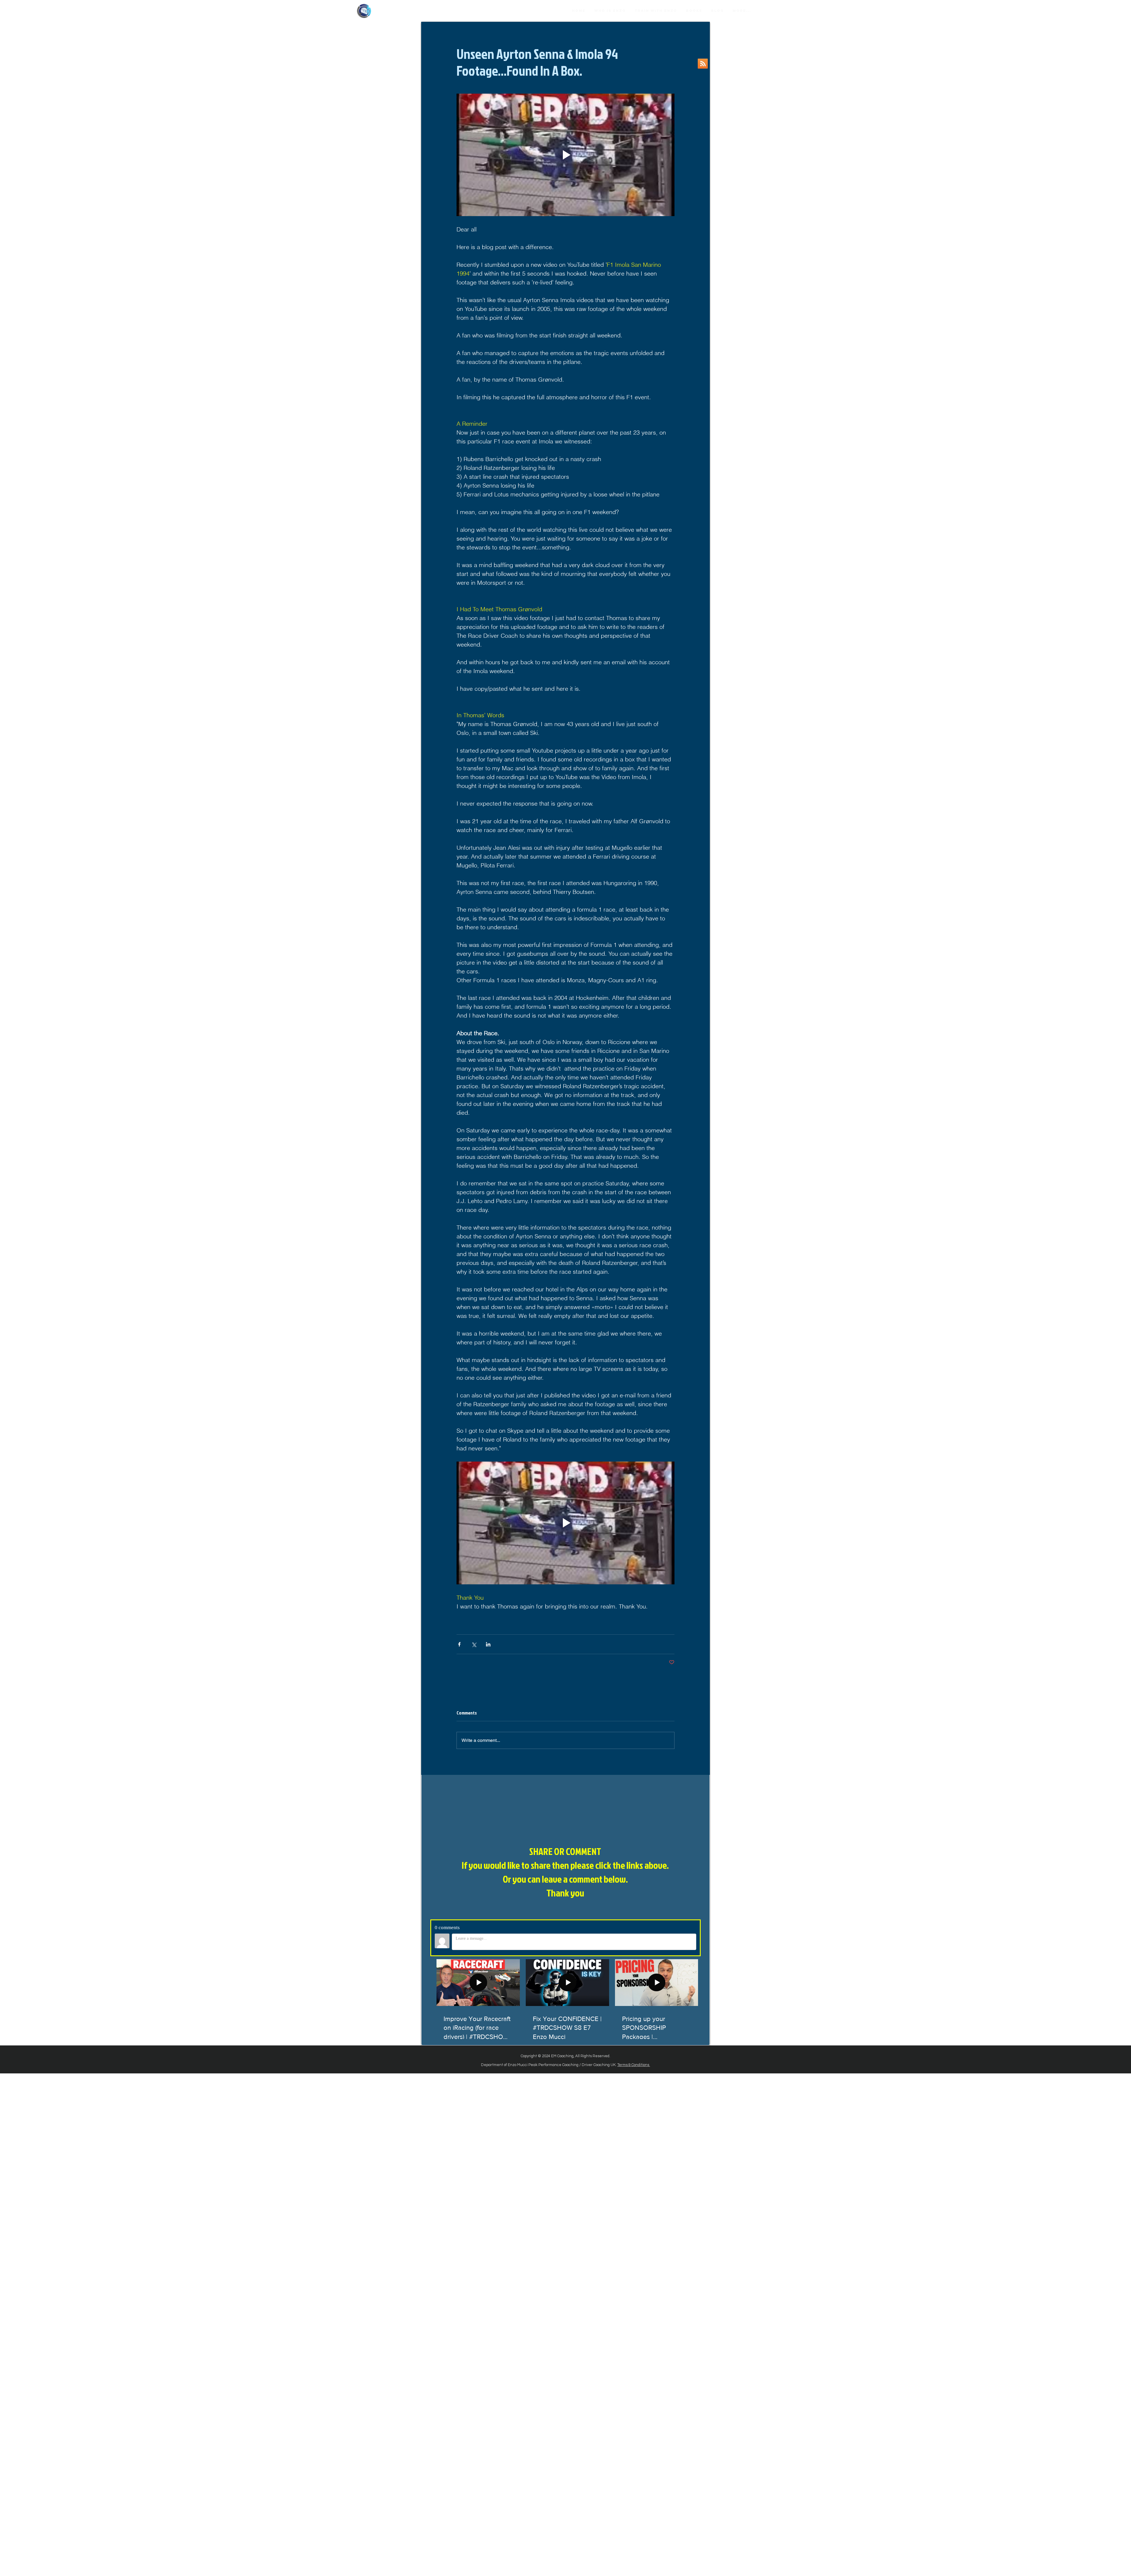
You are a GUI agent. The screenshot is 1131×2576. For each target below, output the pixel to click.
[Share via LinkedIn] (488, 1644)
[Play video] (565, 155)
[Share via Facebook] (459, 1644)
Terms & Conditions (634, 2065)
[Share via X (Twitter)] (474, 1644)
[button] (694, 11)
